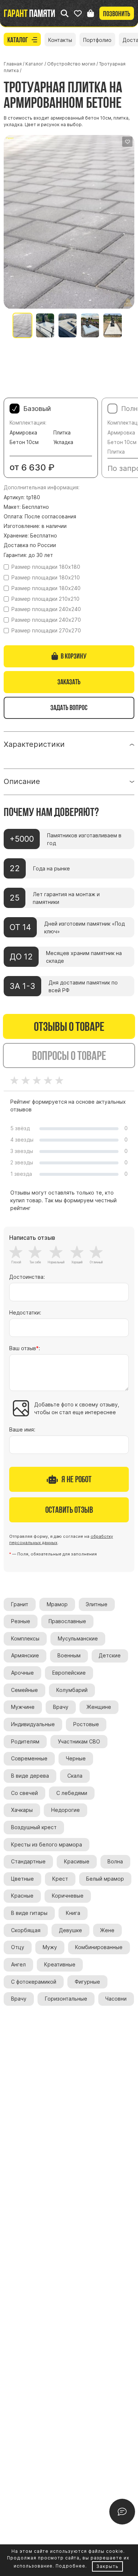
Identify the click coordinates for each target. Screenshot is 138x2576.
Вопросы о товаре (69, 1055)
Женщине (99, 1707)
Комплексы (25, 1639)
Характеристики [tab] (34, 744)
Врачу (61, 1707)
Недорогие (66, 1810)
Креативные (60, 1965)
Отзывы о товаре (69, 1026)
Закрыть (107, 2566)
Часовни (116, 1999)
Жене (107, 1930)
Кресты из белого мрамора (47, 1845)
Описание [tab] (22, 781)
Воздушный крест (34, 1827)
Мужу (50, 1947)
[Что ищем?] (65, 13)
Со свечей (24, 1793)
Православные (67, 1621)
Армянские (25, 1656)
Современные (29, 1759)
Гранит (20, 1604)
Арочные (22, 1673)
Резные (21, 1621)
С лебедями (72, 1793)
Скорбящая (26, 1930)
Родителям (25, 1742)
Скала (75, 1776)
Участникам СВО (79, 1742)
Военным (69, 1656)
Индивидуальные (33, 1724)
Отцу (18, 1947)
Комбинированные (99, 1947)
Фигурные (87, 1982)
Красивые (77, 1862)
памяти (29, 13)
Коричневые (68, 1896)
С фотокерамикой (34, 1982)
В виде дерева (30, 1776)
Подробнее (70, 2566)
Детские (110, 1656)
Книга (73, 1913)
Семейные (24, 1690)
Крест (60, 1879)
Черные (76, 1759)
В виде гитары (29, 1913)
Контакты (60, 40)
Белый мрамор (105, 1879)
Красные (22, 1896)
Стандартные (28, 1862)
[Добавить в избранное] (127, 142)
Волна (115, 1862)
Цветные (22, 1879)
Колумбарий (72, 1690)
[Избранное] (78, 13)
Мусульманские (78, 1639)
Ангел (18, 1965)
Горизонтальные (66, 1999)
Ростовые (86, 1724)
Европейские (69, 1673)
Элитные (97, 1604)
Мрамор (57, 1604)
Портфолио (97, 40)
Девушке (70, 1930)
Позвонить (117, 14)
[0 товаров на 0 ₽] (91, 13)
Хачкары (22, 1810)
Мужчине (23, 1707)
